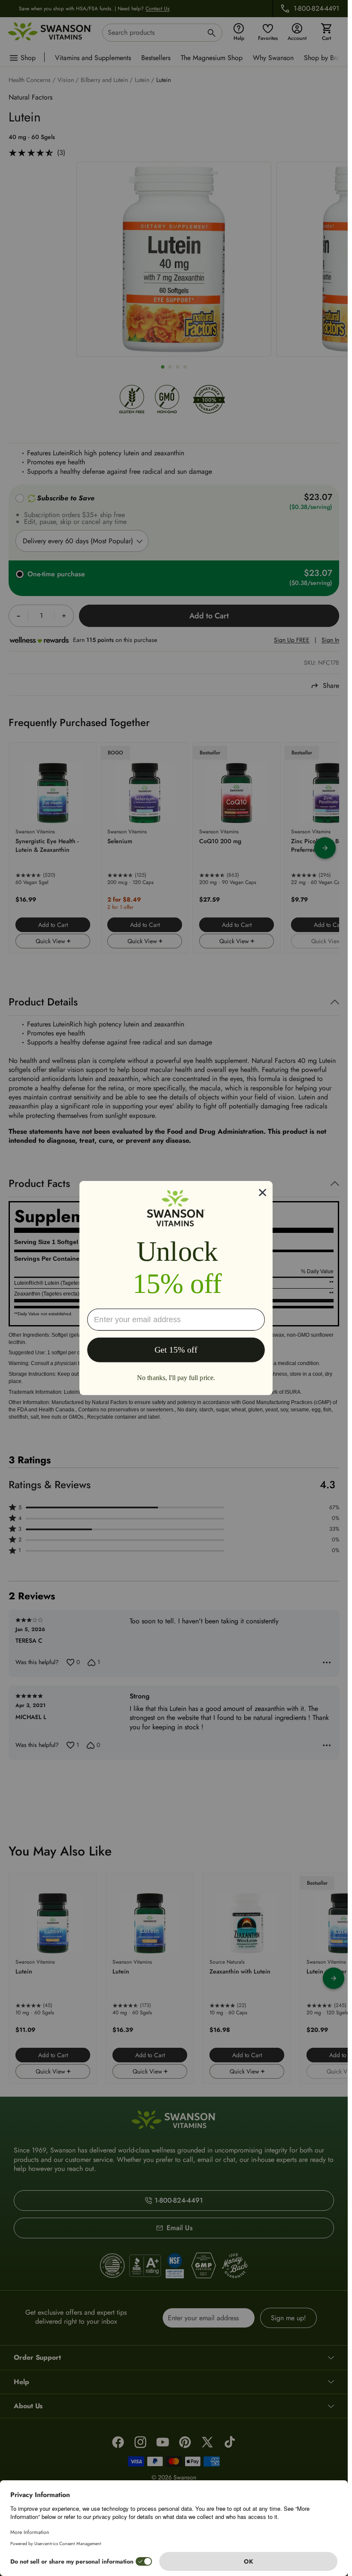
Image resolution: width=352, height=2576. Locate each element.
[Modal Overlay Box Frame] (176, 1288)
